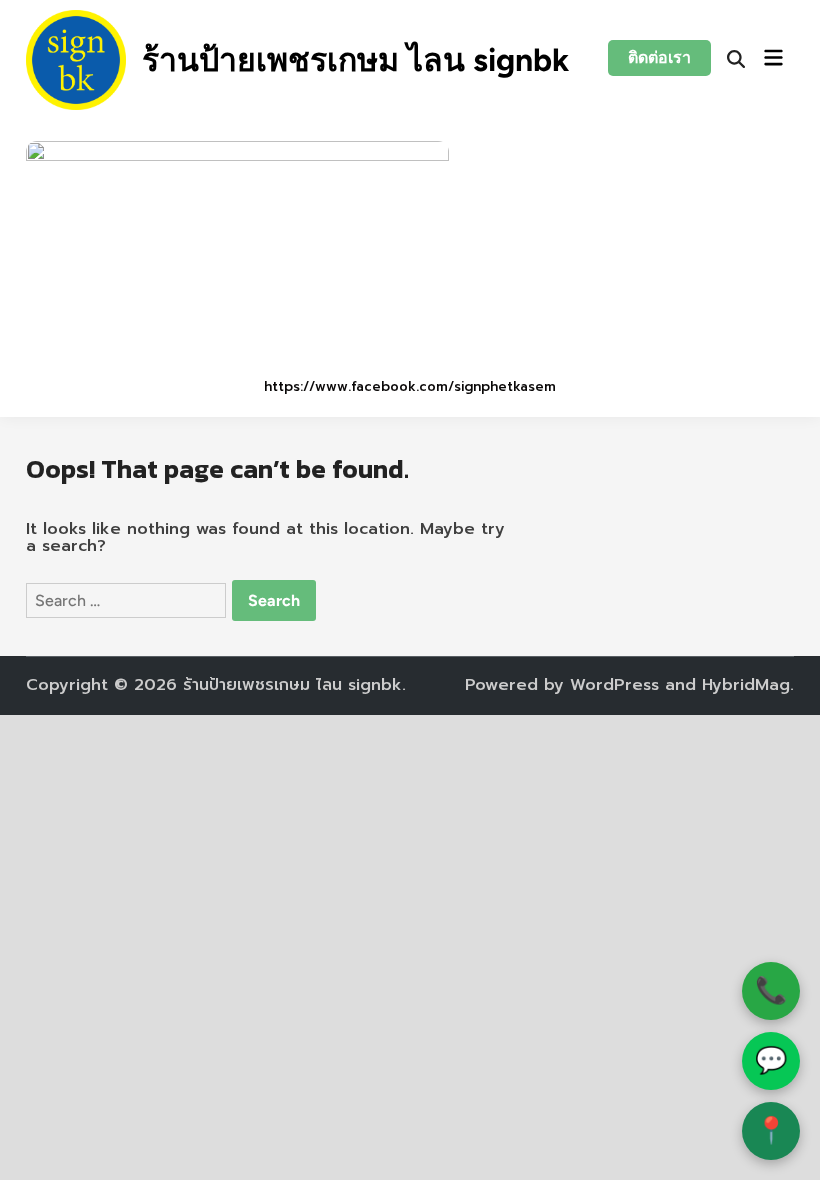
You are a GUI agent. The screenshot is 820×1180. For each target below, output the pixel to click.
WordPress (614, 685)
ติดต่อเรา (659, 57)
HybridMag (746, 685)
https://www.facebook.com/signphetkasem (410, 386)
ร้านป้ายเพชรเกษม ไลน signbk (355, 60)
